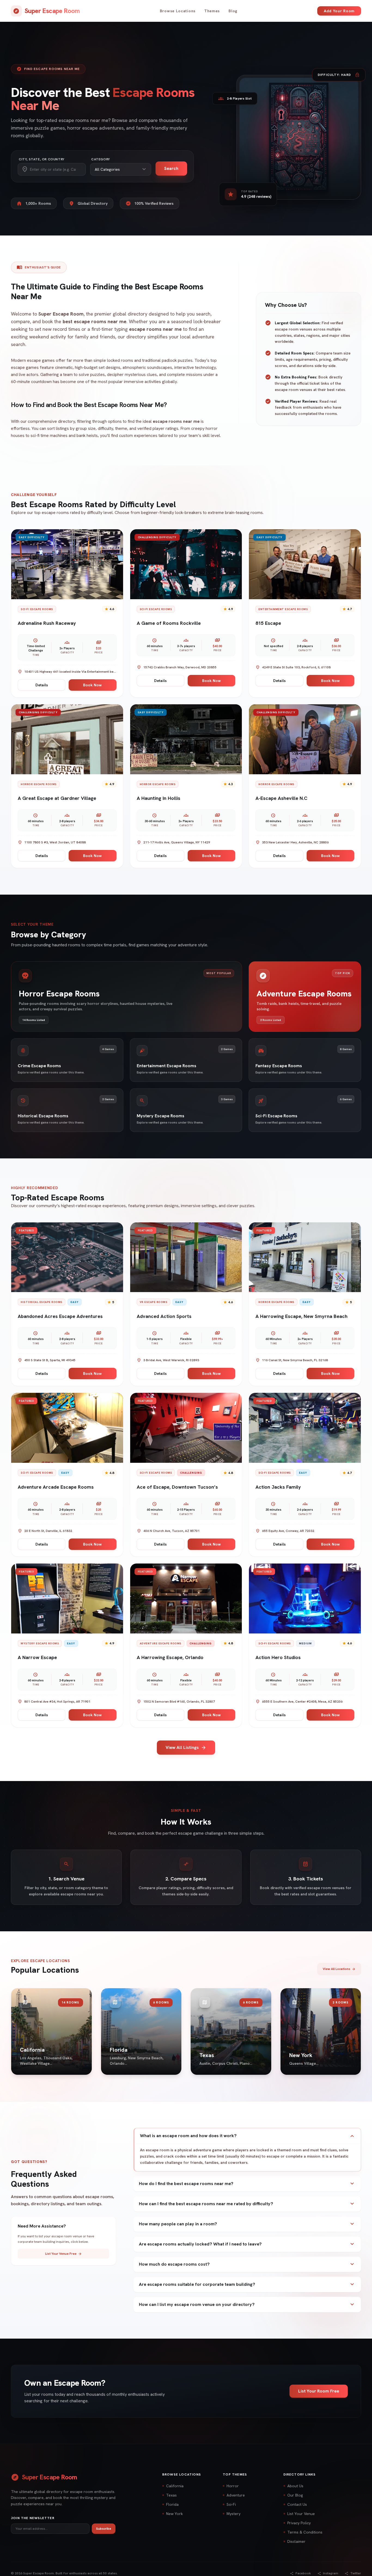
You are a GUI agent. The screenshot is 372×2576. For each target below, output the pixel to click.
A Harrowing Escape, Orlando (170, 1657)
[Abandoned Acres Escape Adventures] (67, 1257)
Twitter (353, 2573)
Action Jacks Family (278, 1487)
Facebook (301, 2573)
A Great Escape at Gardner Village (57, 798)
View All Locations (339, 1969)
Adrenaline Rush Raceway (47, 623)
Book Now (92, 685)
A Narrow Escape (37, 1657)
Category (101, 159)
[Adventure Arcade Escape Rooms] (67, 1428)
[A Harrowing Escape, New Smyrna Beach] (305, 1257)
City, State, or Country (42, 159)
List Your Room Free (319, 2391)
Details (42, 685)
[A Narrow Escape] (67, 1598)
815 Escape (268, 623)
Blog (233, 11)
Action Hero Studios (278, 1657)
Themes (212, 11)
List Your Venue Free (64, 2254)
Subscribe (104, 2529)
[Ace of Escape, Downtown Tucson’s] (186, 1428)
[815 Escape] (305, 564)
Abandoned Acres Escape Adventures (60, 1316)
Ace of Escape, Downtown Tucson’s (177, 1487)
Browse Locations (178, 11)
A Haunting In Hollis (158, 798)
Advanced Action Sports (164, 1316)
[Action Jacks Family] (305, 1428)
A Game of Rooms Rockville (169, 623)
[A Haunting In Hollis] (186, 739)
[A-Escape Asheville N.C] (305, 739)
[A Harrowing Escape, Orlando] (186, 1598)
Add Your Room (339, 11)
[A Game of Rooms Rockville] (186, 564)
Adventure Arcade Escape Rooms (56, 1487)
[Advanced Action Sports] (186, 1257)
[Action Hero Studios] (305, 1598)
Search (171, 168)
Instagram (328, 2573)
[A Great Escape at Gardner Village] (67, 739)
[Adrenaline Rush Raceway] (67, 564)
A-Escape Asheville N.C (281, 798)
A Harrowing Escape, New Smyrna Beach (301, 1316)
